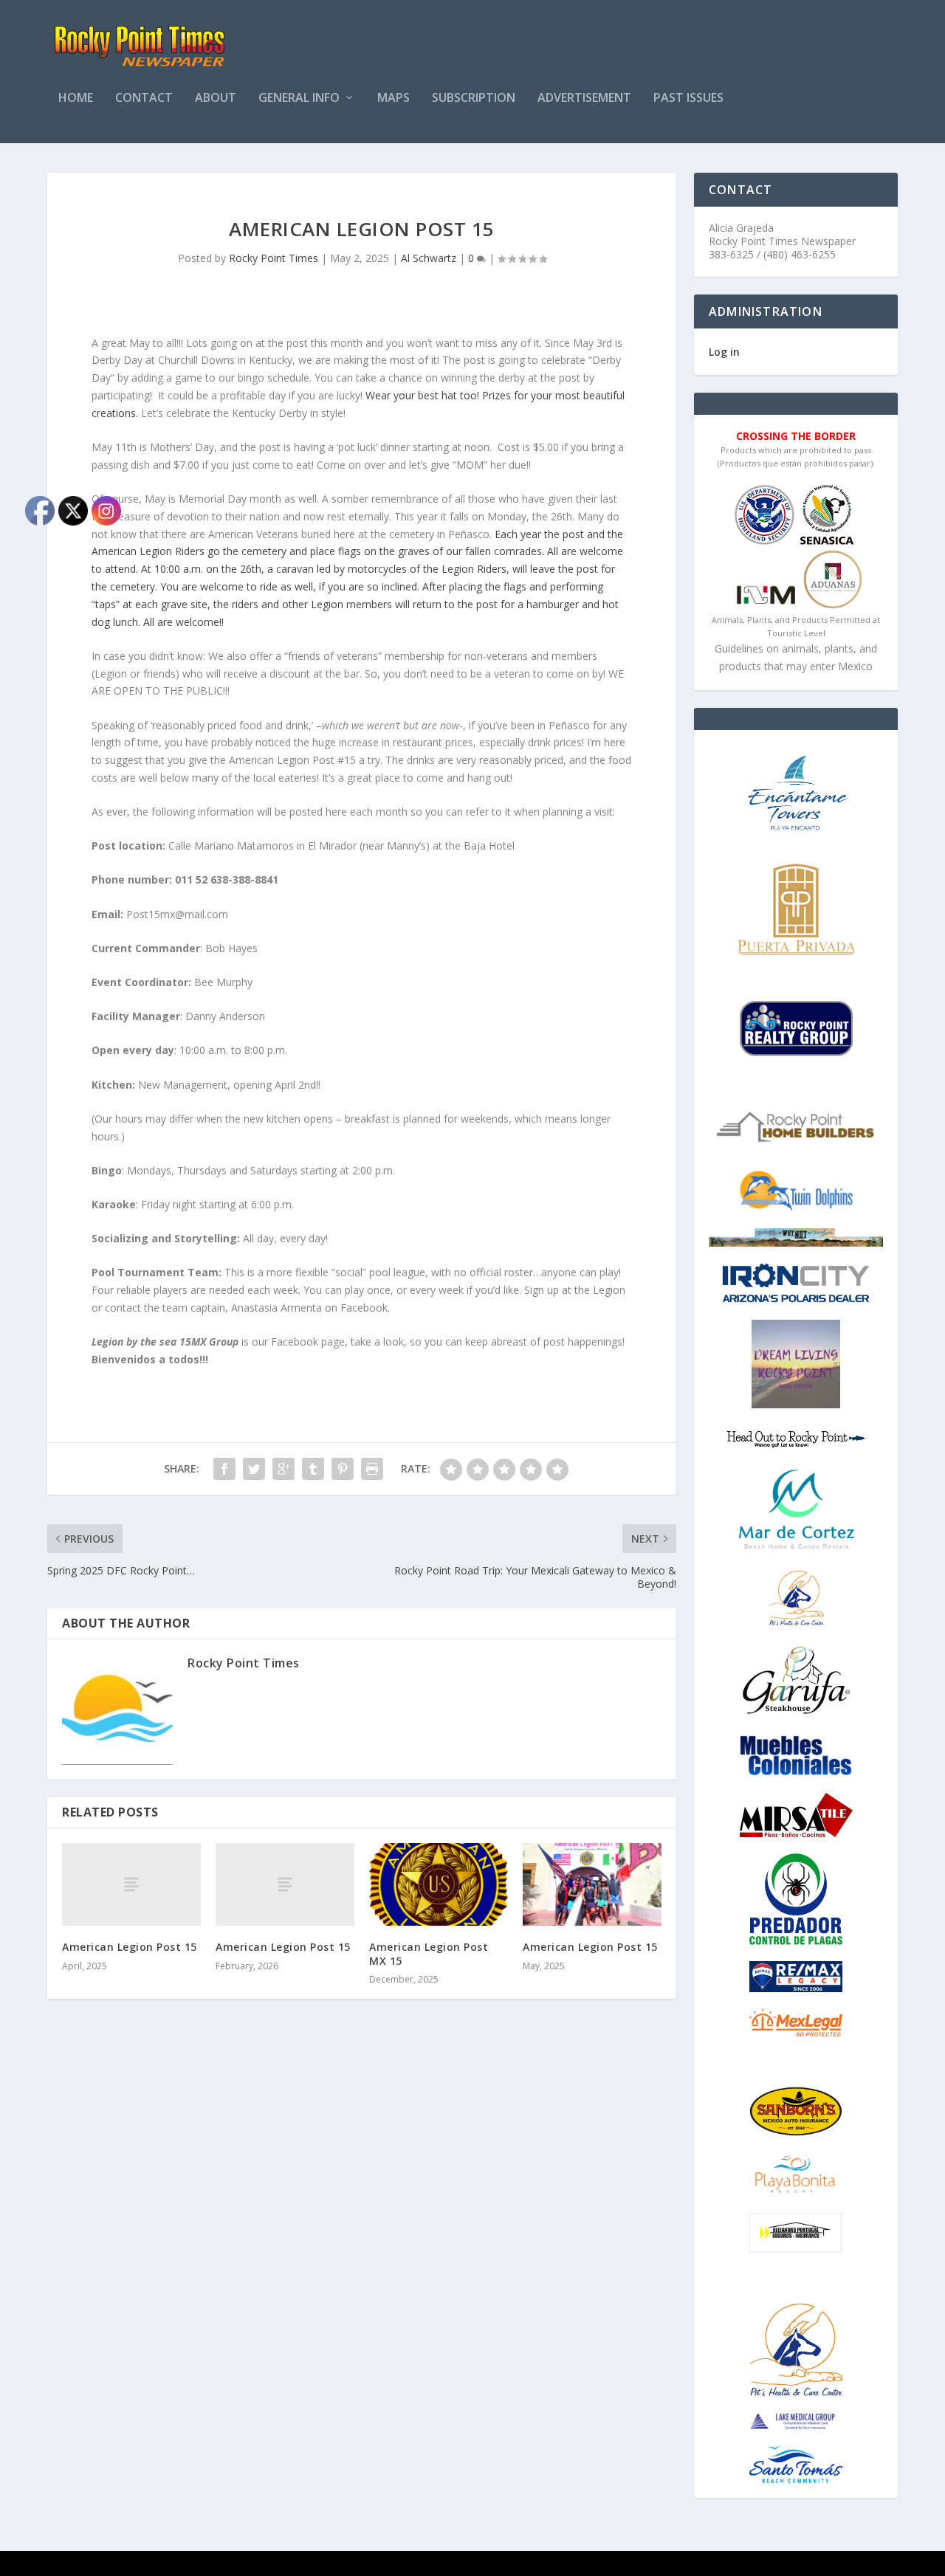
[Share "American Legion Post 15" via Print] (372, 1469)
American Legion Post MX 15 (429, 1953)
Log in (724, 352)
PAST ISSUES (688, 99)
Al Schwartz (429, 258)
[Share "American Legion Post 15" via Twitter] (254, 1469)
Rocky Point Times (274, 258)
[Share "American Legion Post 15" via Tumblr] (313, 1469)
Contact (144, 99)
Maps (394, 99)
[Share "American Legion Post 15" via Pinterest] (343, 1469)
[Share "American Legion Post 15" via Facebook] (224, 1469)
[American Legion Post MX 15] (439, 1885)
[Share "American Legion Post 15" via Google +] (283, 1469)
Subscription (474, 99)
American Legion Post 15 (283, 1947)
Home (76, 99)
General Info (299, 99)
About (216, 99)
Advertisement (584, 99)
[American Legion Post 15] (285, 1885)
